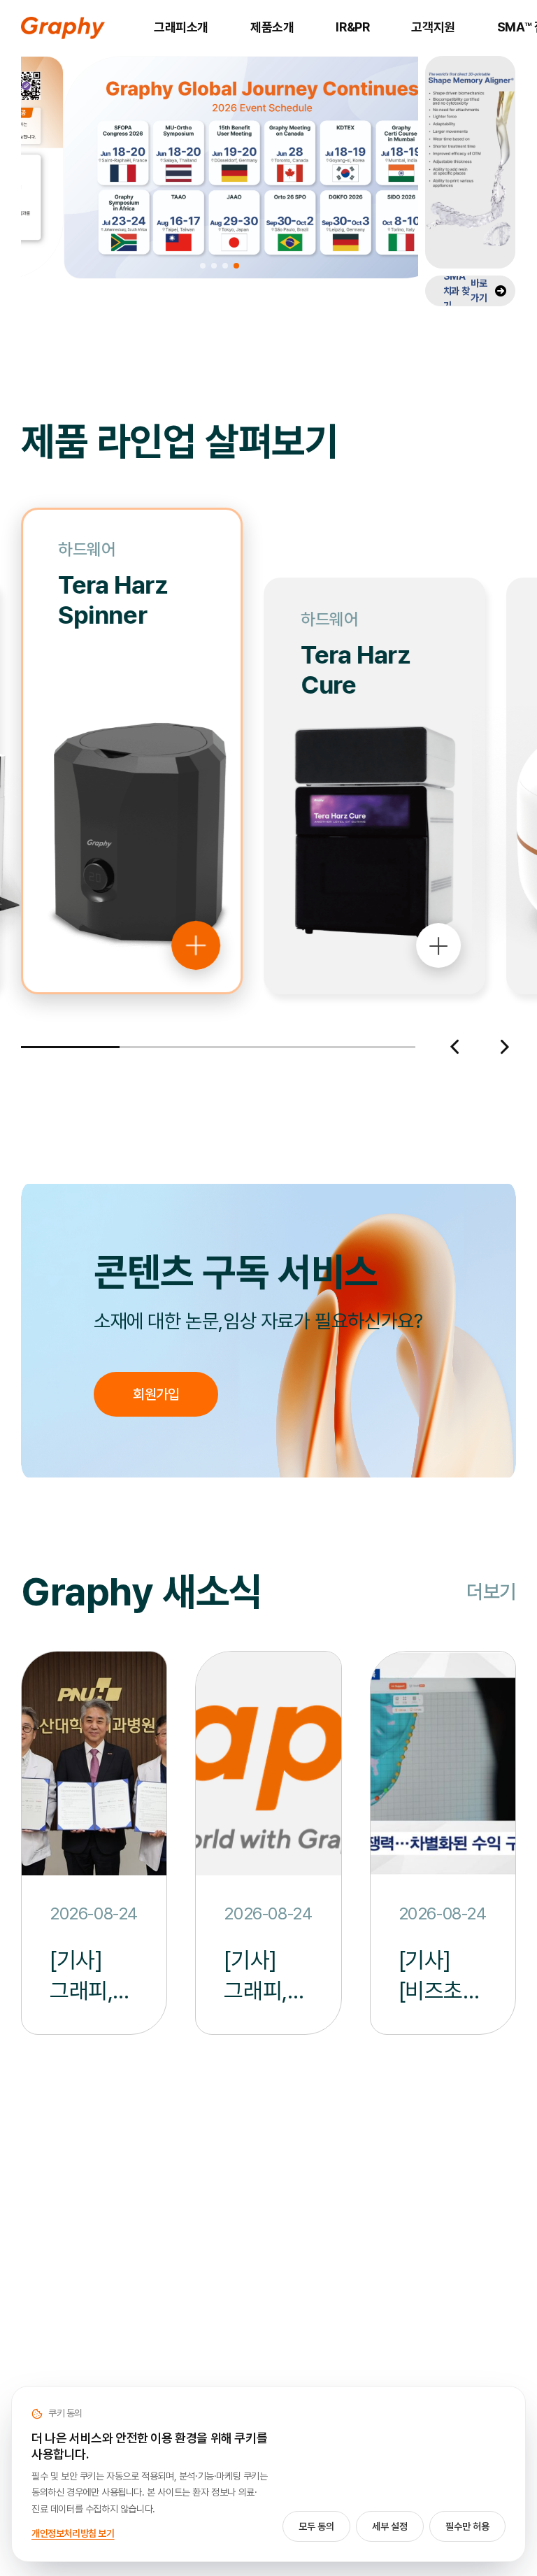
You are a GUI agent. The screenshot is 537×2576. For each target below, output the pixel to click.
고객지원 (433, 27)
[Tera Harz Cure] (438, 1015)
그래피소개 (181, 27)
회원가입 (156, 1394)
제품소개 (272, 27)
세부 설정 (390, 2526)
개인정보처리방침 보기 (73, 2533)
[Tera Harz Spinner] (196, 875)
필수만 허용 (467, 2526)
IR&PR (352, 27)
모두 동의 (316, 2526)
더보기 (491, 1592)
